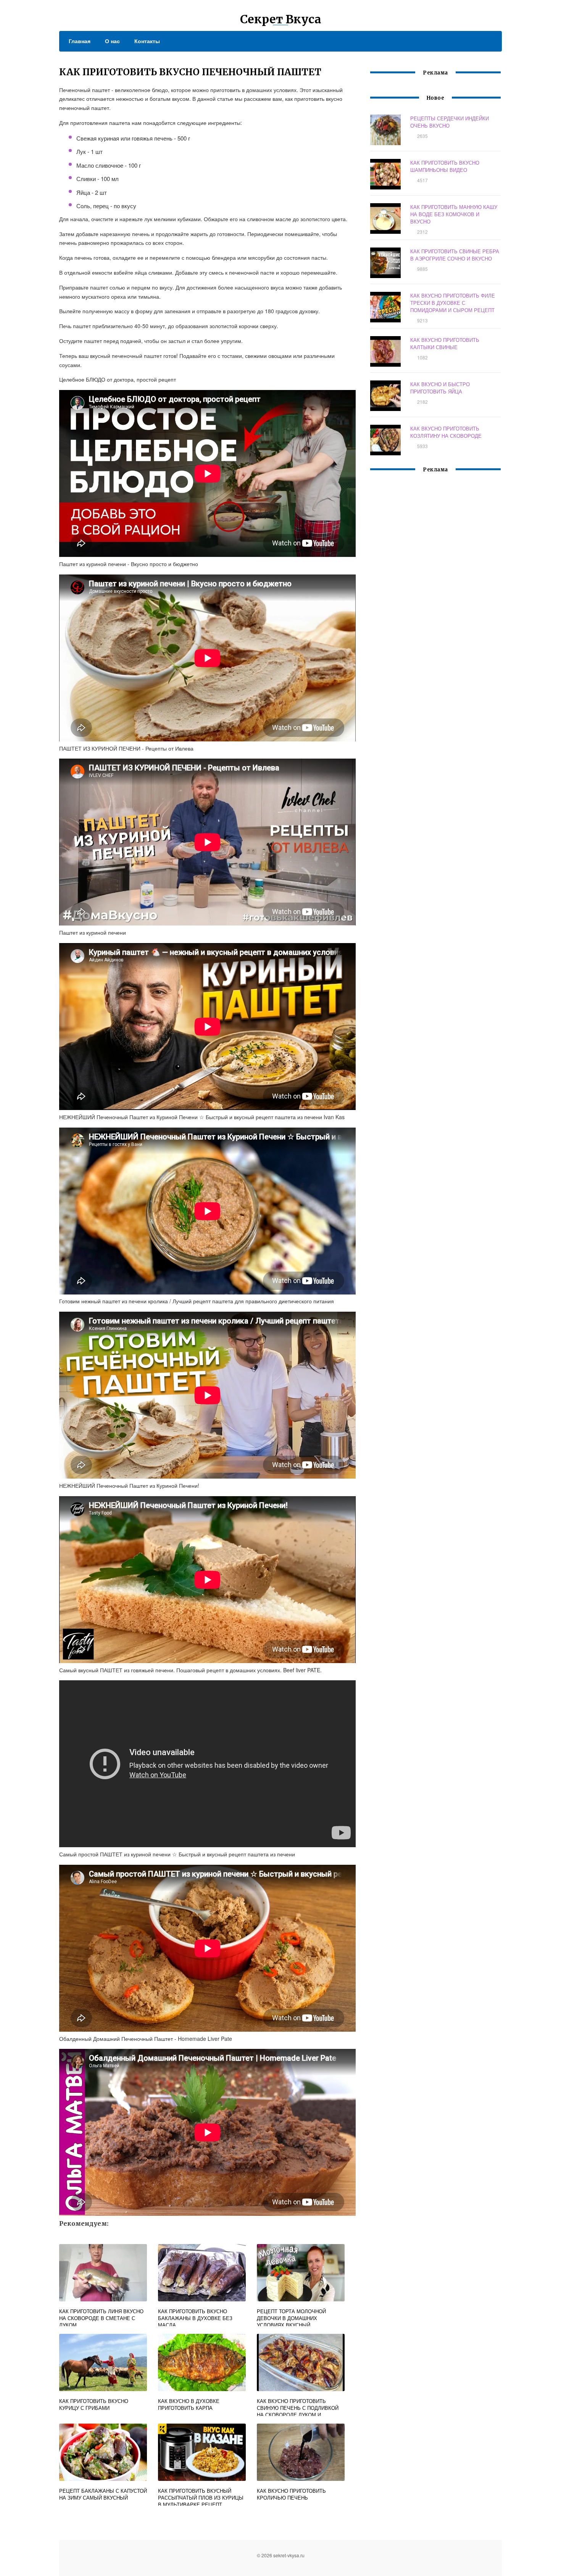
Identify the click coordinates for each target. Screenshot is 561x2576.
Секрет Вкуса (281, 19)
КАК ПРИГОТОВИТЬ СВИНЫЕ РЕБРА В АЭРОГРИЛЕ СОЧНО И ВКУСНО (455, 255)
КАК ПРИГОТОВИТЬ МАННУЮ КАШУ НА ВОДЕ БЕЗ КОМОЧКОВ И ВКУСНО (454, 214)
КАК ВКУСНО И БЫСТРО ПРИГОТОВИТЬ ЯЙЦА (440, 388)
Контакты (147, 41)
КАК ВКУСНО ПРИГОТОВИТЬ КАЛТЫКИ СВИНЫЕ (445, 343)
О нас (112, 41)
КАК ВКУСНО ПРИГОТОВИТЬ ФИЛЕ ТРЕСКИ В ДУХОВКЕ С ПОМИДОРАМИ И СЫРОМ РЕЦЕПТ (453, 303)
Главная (80, 41)
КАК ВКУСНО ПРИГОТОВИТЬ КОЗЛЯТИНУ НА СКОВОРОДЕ (446, 432)
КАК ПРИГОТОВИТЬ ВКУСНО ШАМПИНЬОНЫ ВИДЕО (445, 166)
